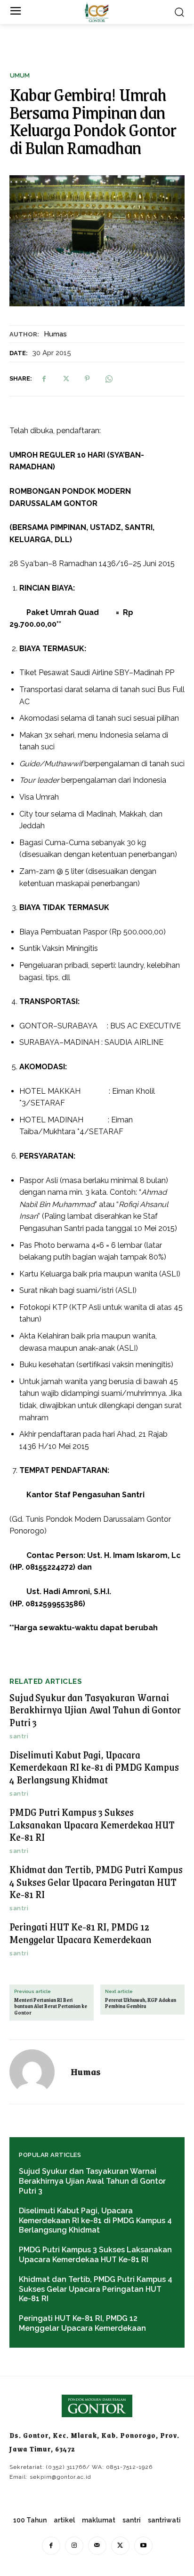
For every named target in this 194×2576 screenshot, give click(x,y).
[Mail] (97, 2546)
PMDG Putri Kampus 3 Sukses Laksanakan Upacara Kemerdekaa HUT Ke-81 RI (92, 1824)
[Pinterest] (87, 379)
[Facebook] (44, 379)
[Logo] (97, 12)
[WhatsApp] (109, 379)
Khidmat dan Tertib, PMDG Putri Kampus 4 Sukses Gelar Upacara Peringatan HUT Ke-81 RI (96, 1882)
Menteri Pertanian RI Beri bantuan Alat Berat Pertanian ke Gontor (51, 2007)
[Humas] (38, 2072)
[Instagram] (74, 2546)
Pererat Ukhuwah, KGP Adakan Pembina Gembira (141, 2003)
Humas (55, 334)
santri (19, 1736)
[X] (65, 379)
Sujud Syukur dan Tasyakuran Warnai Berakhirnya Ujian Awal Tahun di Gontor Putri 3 (95, 1710)
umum (20, 75)
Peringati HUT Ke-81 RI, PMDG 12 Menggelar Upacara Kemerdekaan (81, 1933)
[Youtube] (143, 2546)
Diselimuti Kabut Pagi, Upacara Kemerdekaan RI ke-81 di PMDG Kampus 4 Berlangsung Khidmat (94, 1767)
